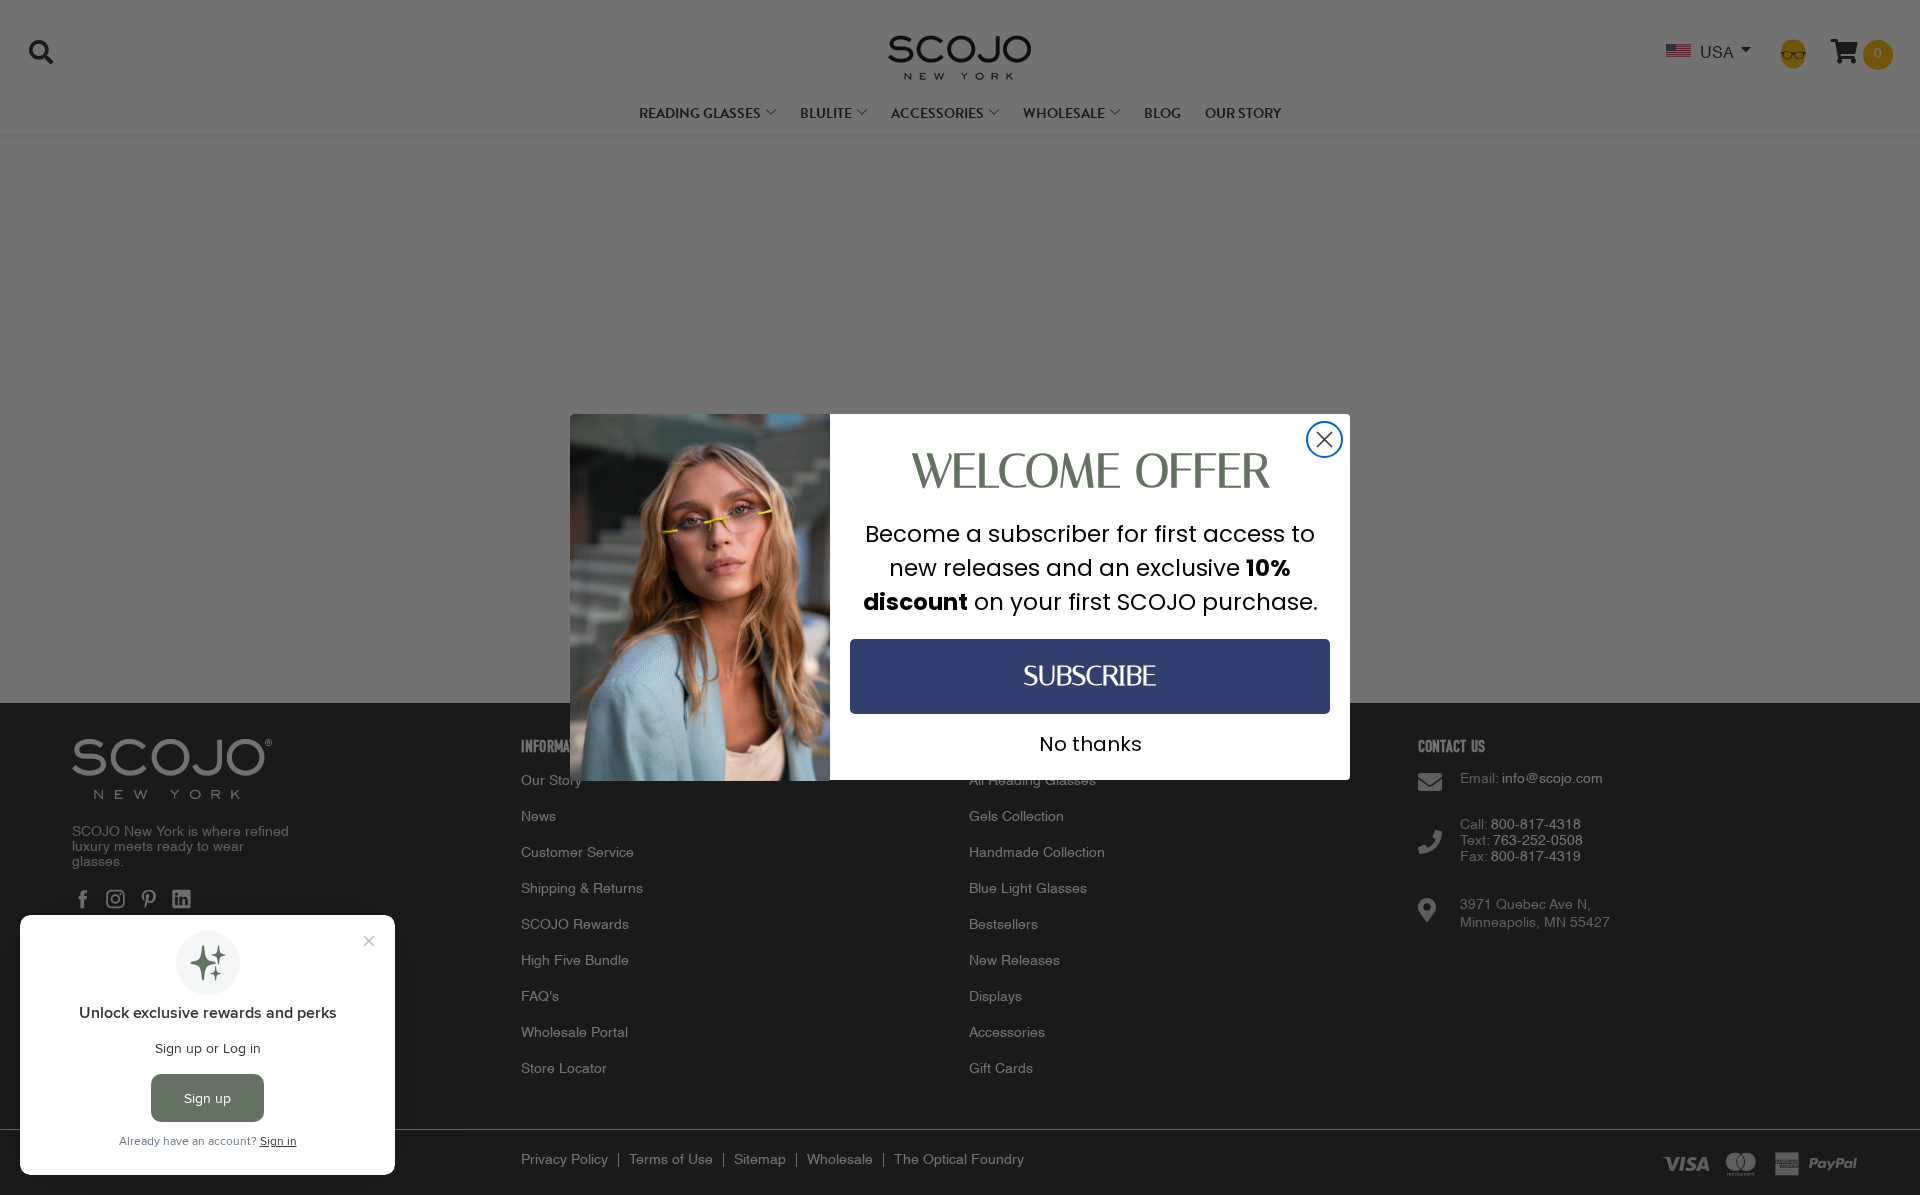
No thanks (1090, 742)
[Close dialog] (1324, 439)
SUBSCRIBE (1090, 676)
